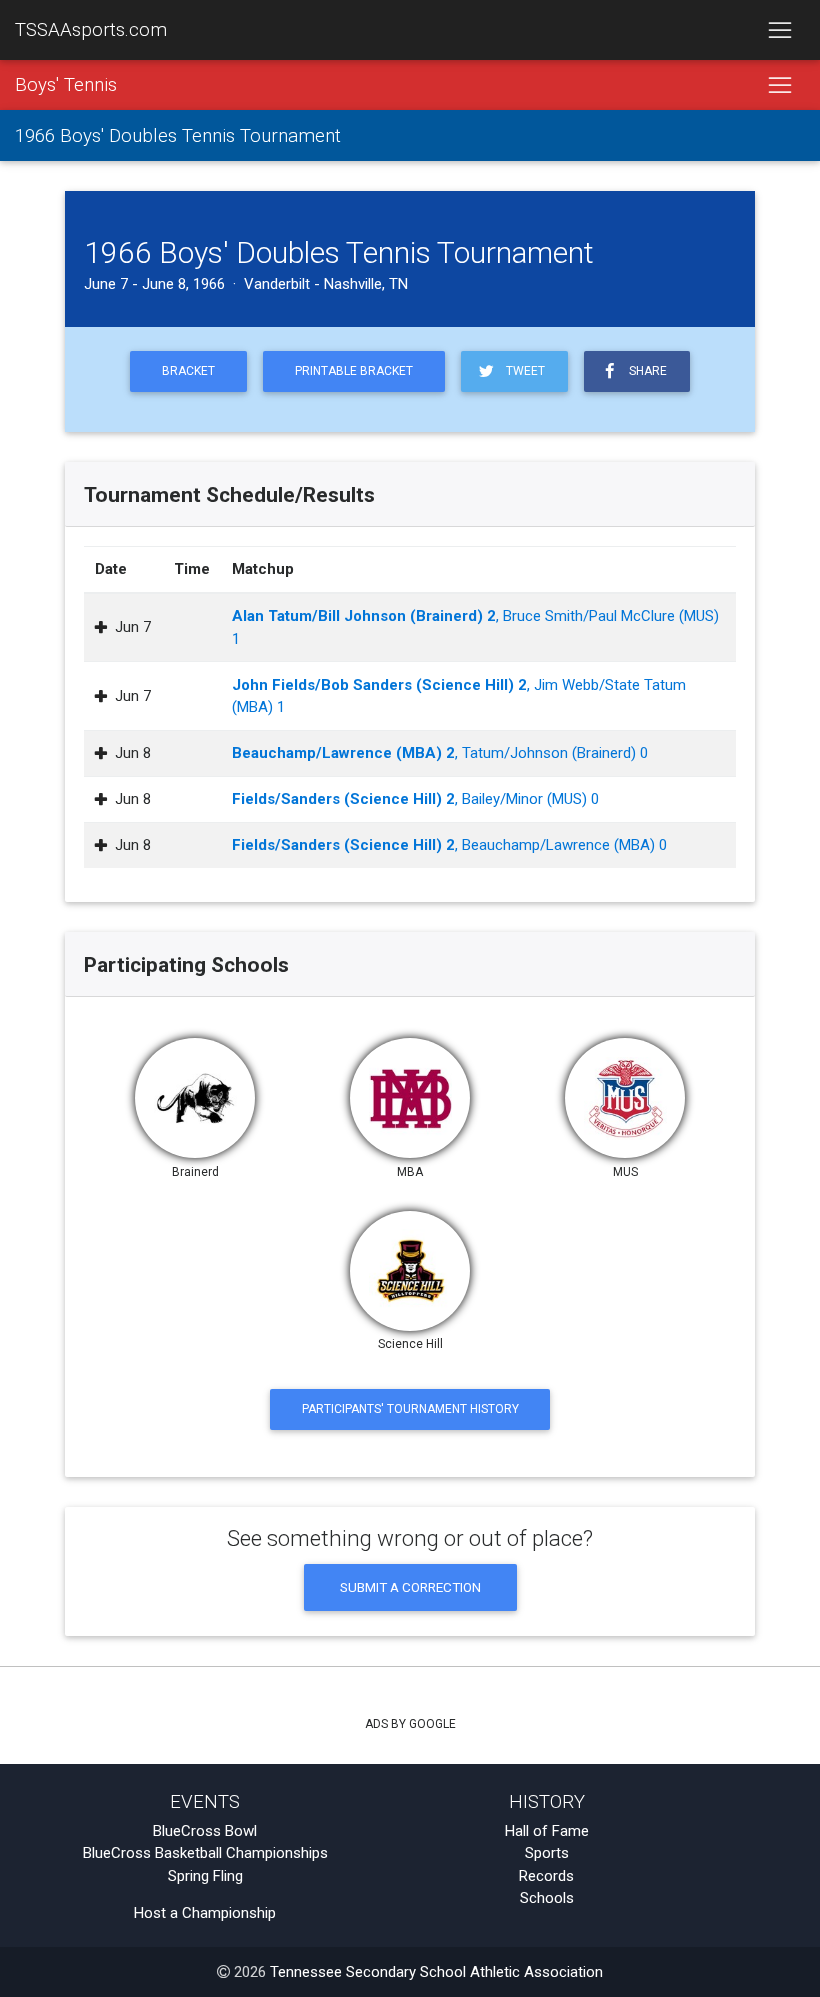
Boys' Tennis (66, 85)
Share (645, 371)
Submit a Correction (410, 1587)
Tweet (522, 371)
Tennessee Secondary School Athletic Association (436, 1972)
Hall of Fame (547, 1831)
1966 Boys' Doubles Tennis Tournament (178, 136)
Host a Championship (205, 1913)
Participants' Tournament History (410, 1409)
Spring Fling (205, 1876)
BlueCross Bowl (205, 1831)
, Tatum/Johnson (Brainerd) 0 (440, 753)
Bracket (188, 371)
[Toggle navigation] (779, 30)
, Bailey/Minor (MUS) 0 (415, 799)
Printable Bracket (354, 371)
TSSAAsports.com (91, 30)
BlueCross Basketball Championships (205, 1853)
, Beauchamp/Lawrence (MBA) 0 (449, 845)
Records (546, 1876)
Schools (547, 1898)
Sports (547, 1853)
